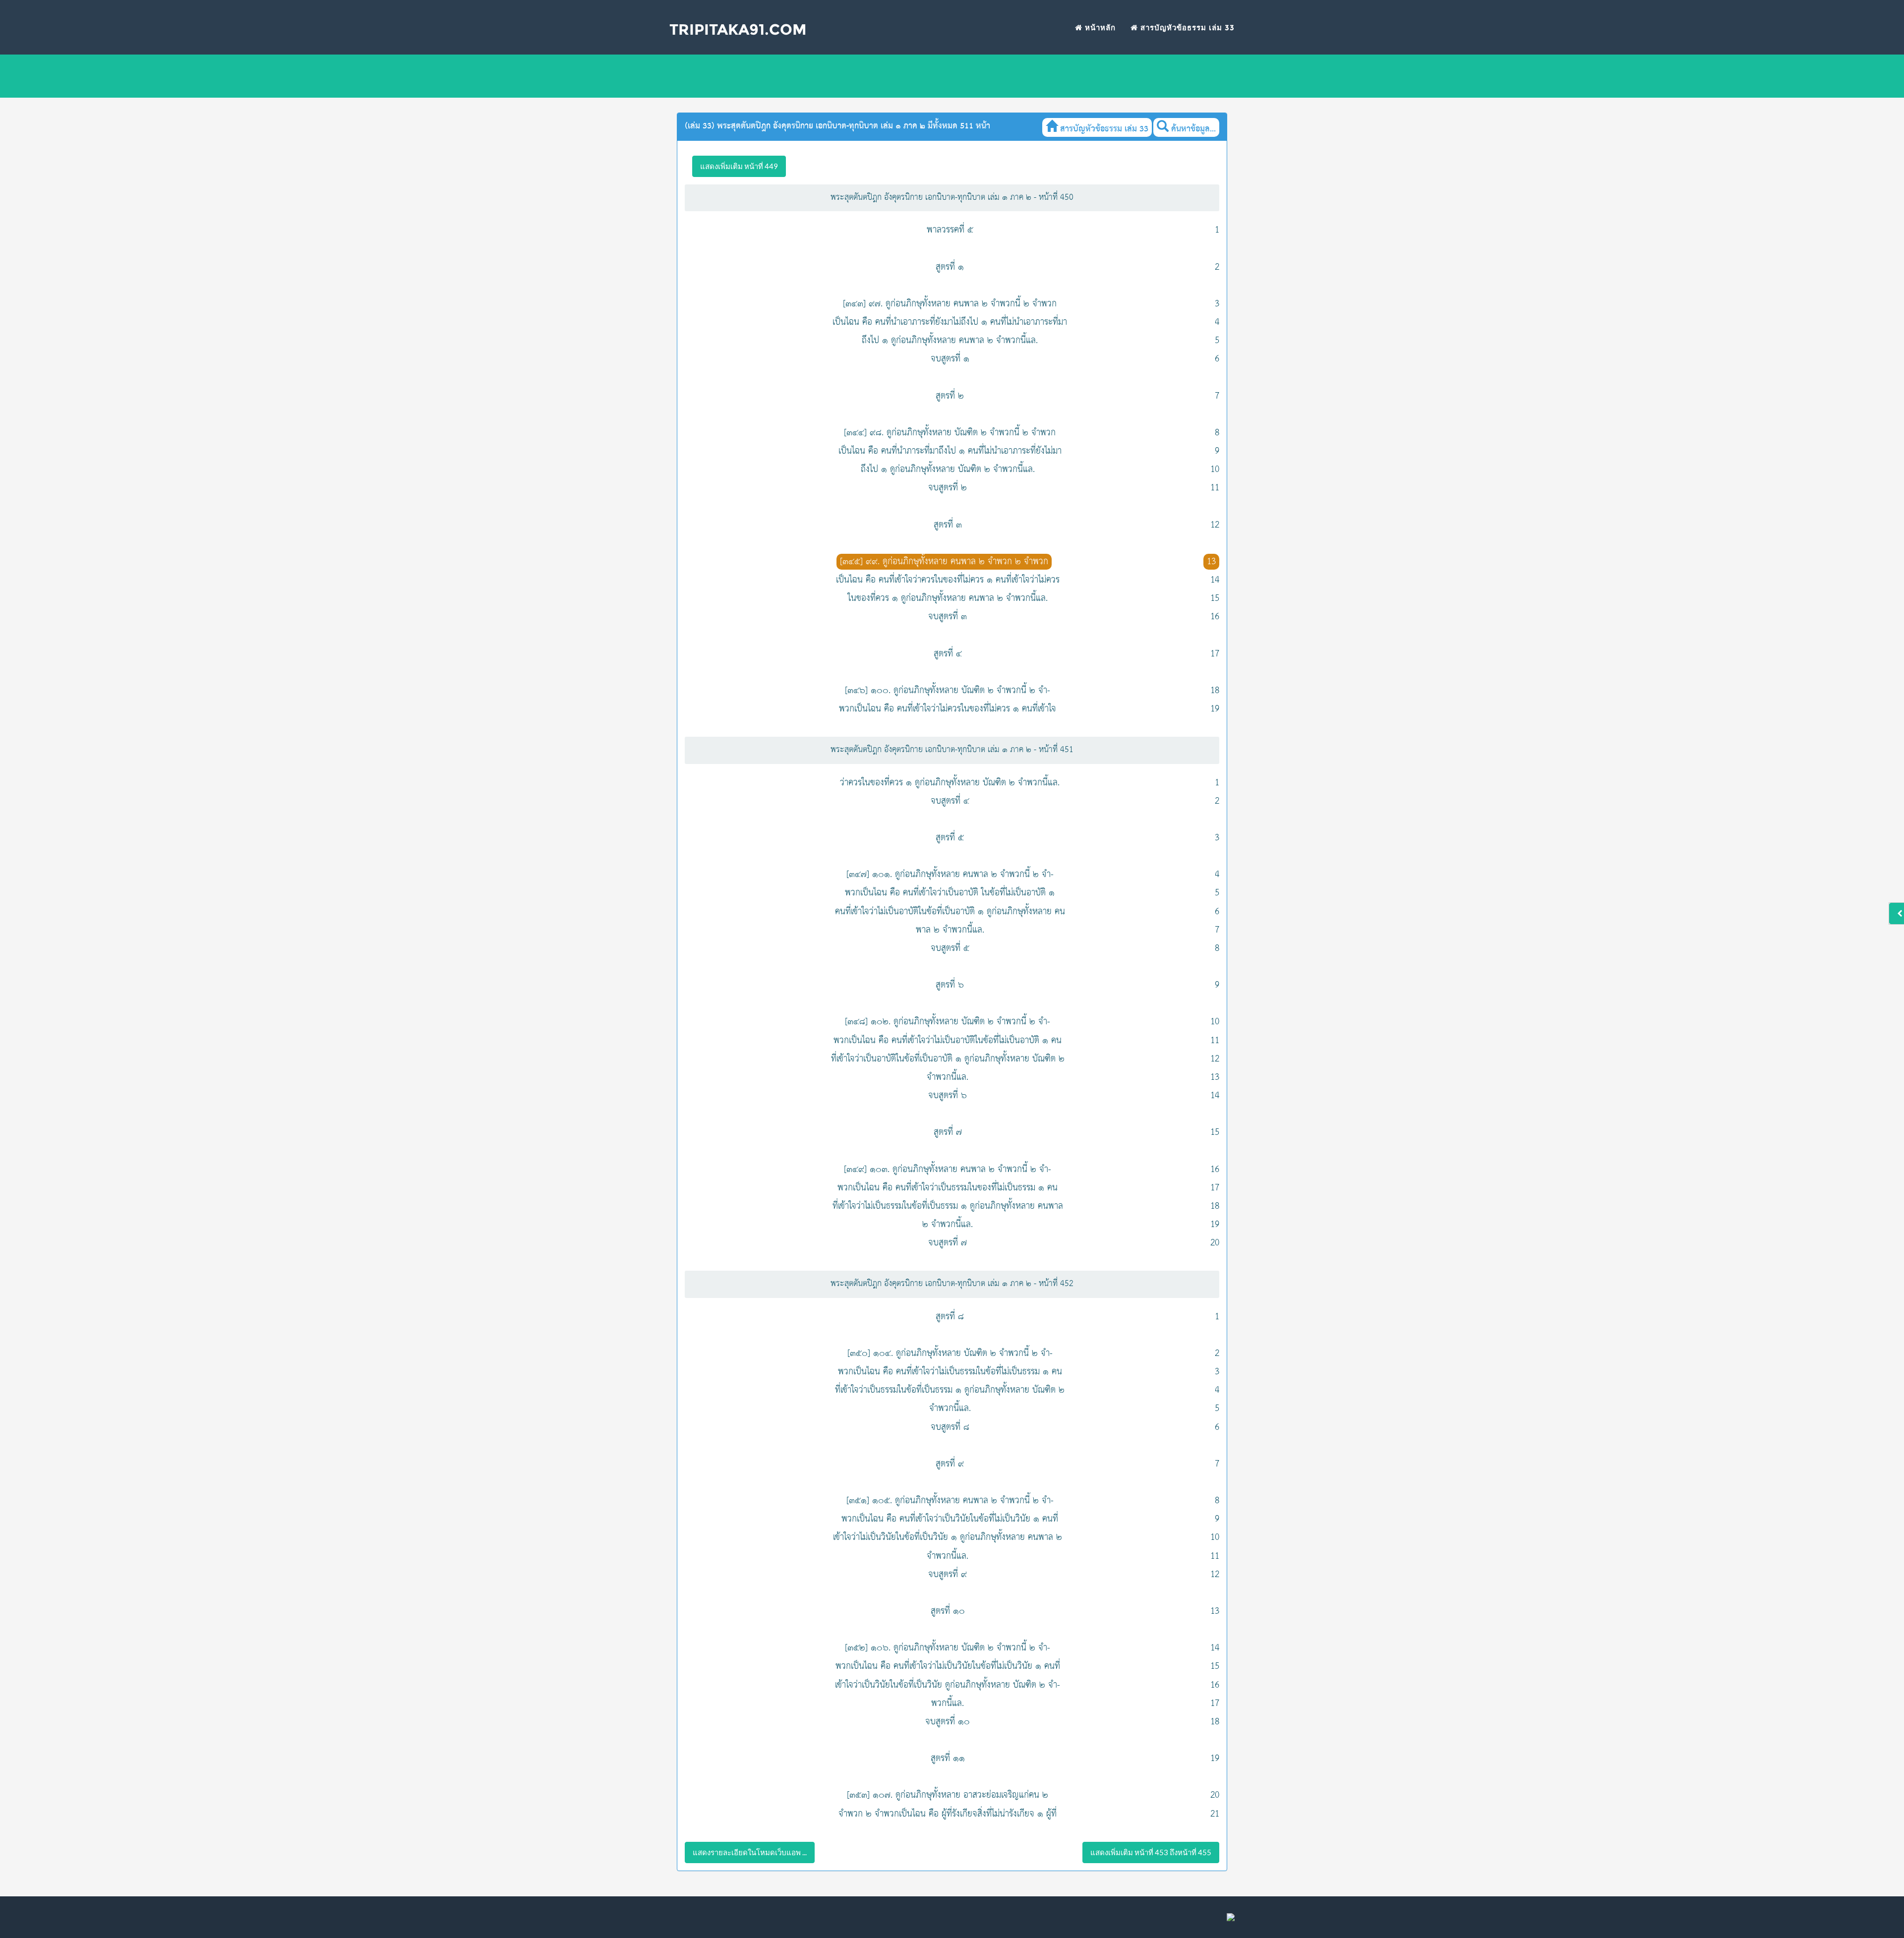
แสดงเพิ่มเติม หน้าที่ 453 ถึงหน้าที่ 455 (1151, 1852)
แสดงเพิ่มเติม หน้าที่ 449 (739, 166)
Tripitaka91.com (738, 29)
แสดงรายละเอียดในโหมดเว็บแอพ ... (750, 1852)
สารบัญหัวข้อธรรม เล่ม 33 (1186, 28)
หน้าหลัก (1099, 28)
